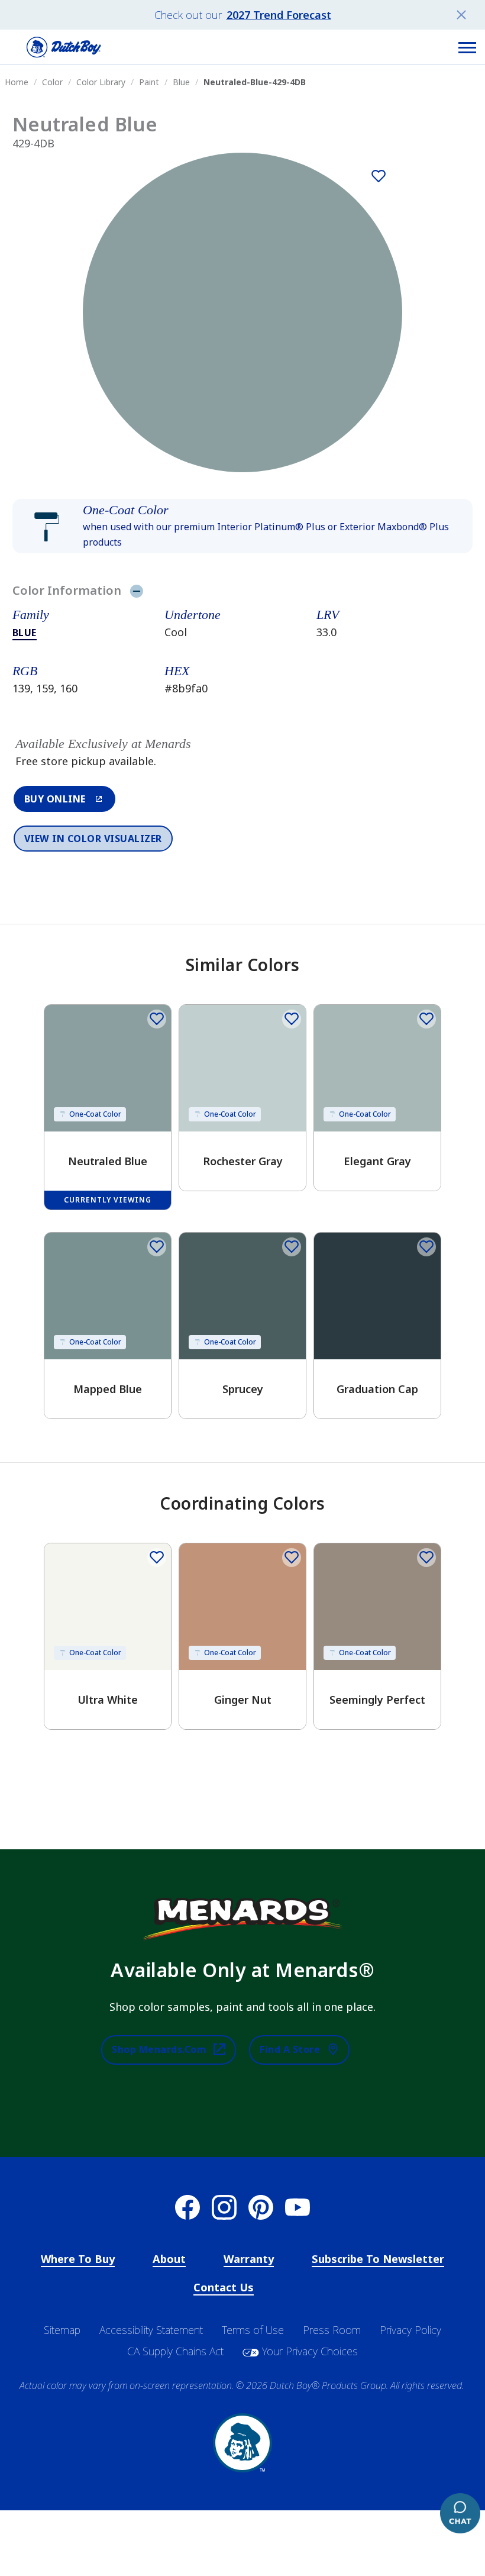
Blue (25, 633)
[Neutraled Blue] (379, 176)
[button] (467, 47)
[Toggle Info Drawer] (136, 591)
